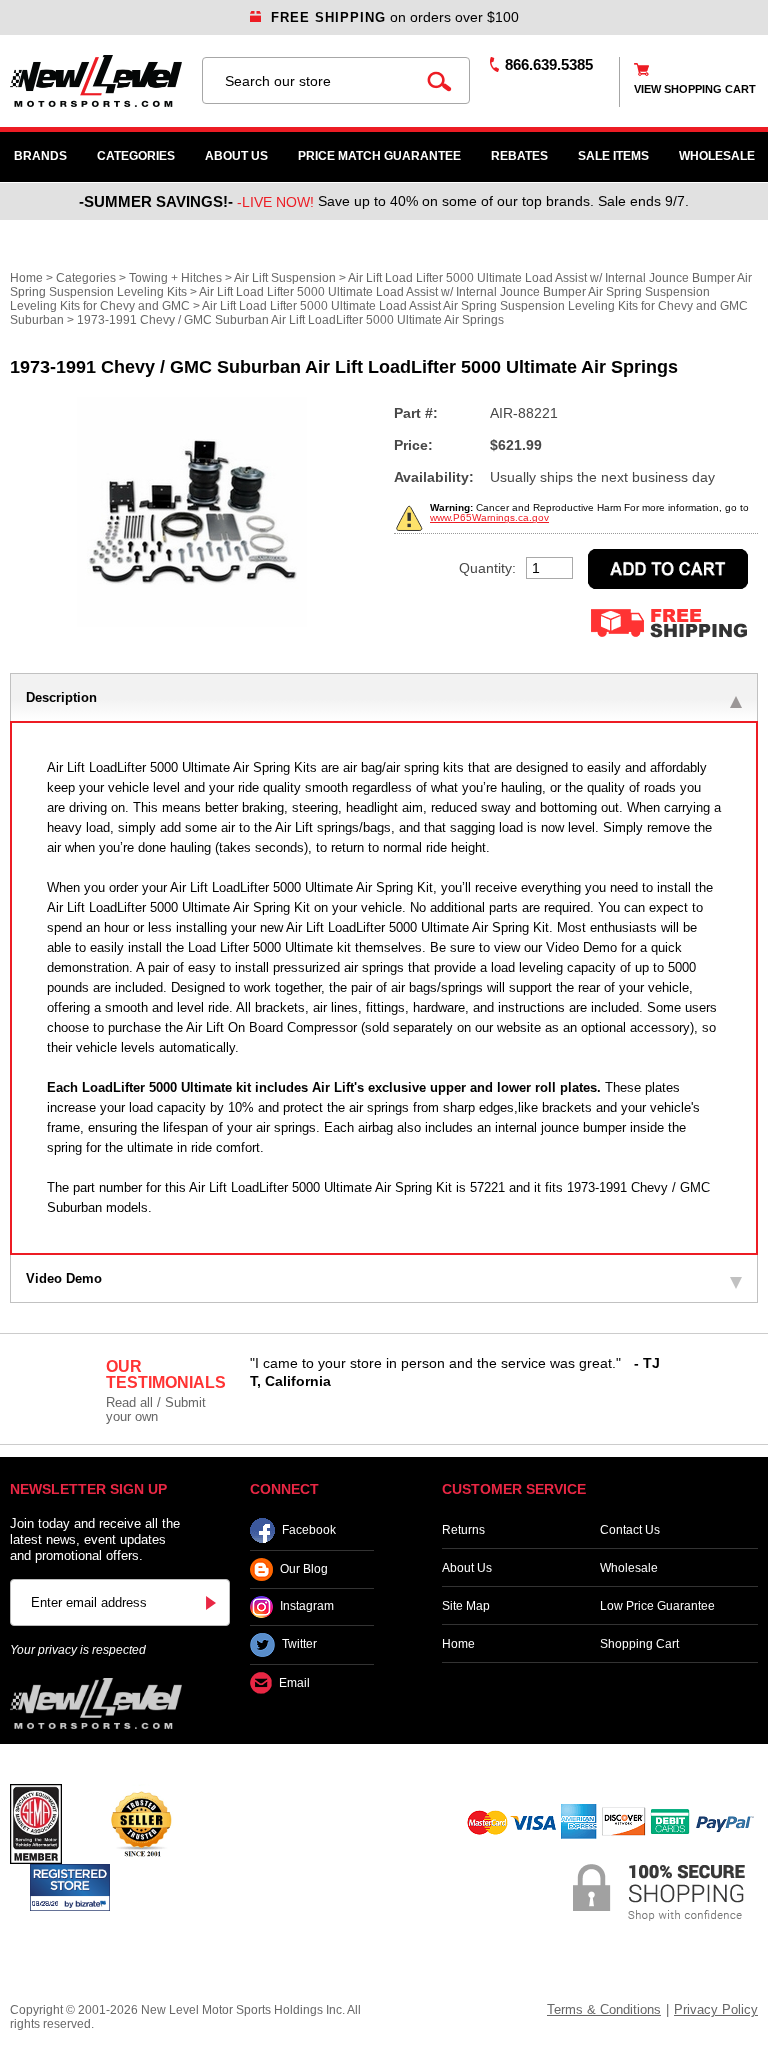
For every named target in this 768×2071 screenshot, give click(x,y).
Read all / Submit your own (156, 1409)
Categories (136, 156)
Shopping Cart (639, 1644)
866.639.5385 (549, 64)
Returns (463, 1530)
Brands (40, 156)
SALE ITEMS (613, 156)
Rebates (519, 156)
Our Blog (304, 1569)
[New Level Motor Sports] (96, 81)
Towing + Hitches (175, 278)
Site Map (466, 1606)
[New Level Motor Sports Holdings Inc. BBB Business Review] (141, 1823)
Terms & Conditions (604, 2009)
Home (26, 278)
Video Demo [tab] (64, 1278)
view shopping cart (695, 89)
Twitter (299, 1645)
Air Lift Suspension (285, 278)
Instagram (307, 1607)
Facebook (309, 1530)
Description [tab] (61, 697)
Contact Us (630, 1530)
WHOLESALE (717, 156)
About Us (236, 156)
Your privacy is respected (78, 1650)
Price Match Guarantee (379, 156)
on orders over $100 (395, 17)
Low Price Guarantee (657, 1606)
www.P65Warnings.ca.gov (489, 517)
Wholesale (629, 1568)
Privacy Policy (716, 2009)
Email (294, 1683)
